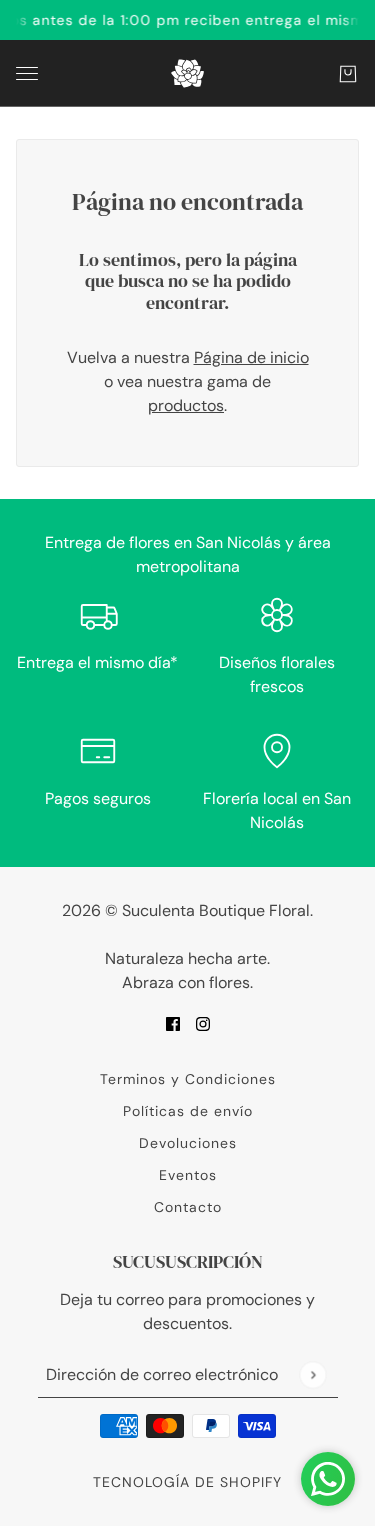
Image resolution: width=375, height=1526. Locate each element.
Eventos (188, 1175)
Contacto (188, 1207)
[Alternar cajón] (27, 73)
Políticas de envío (188, 1111)
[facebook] (173, 1023)
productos (186, 405)
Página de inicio (251, 357)
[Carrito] (348, 74)
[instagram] (203, 1023)
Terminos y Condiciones (188, 1079)
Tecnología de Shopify (187, 1482)
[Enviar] (312, 1374)
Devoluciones (188, 1143)
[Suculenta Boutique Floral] (187, 73)
